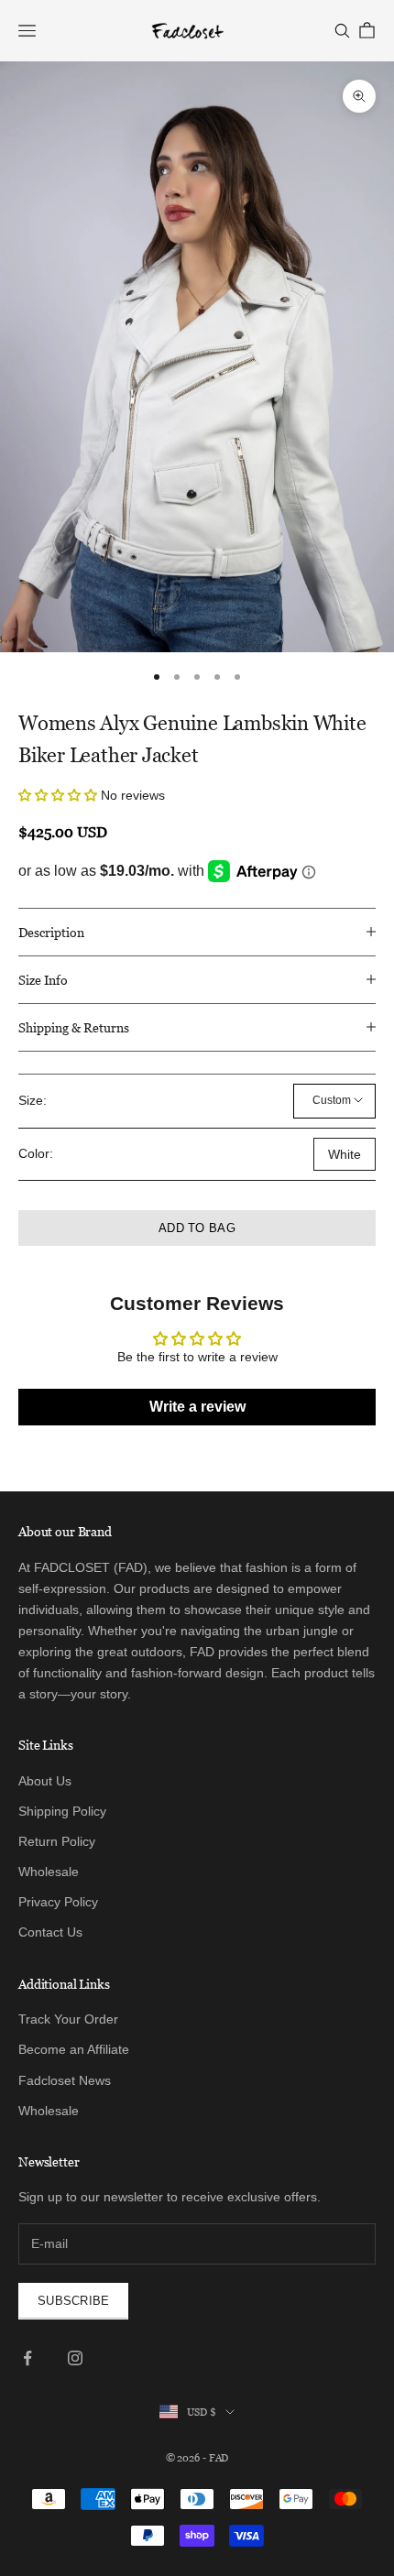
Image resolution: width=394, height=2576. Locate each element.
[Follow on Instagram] (75, 2358)
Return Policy (57, 1841)
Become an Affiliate (74, 2049)
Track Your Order (68, 2019)
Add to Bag (197, 1228)
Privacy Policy (58, 1902)
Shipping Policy (62, 1811)
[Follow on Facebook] (27, 2358)
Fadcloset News (65, 2080)
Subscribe (73, 2301)
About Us (45, 1781)
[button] (60, 795)
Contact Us (50, 1932)
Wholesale (49, 1872)
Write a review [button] (197, 1407)
